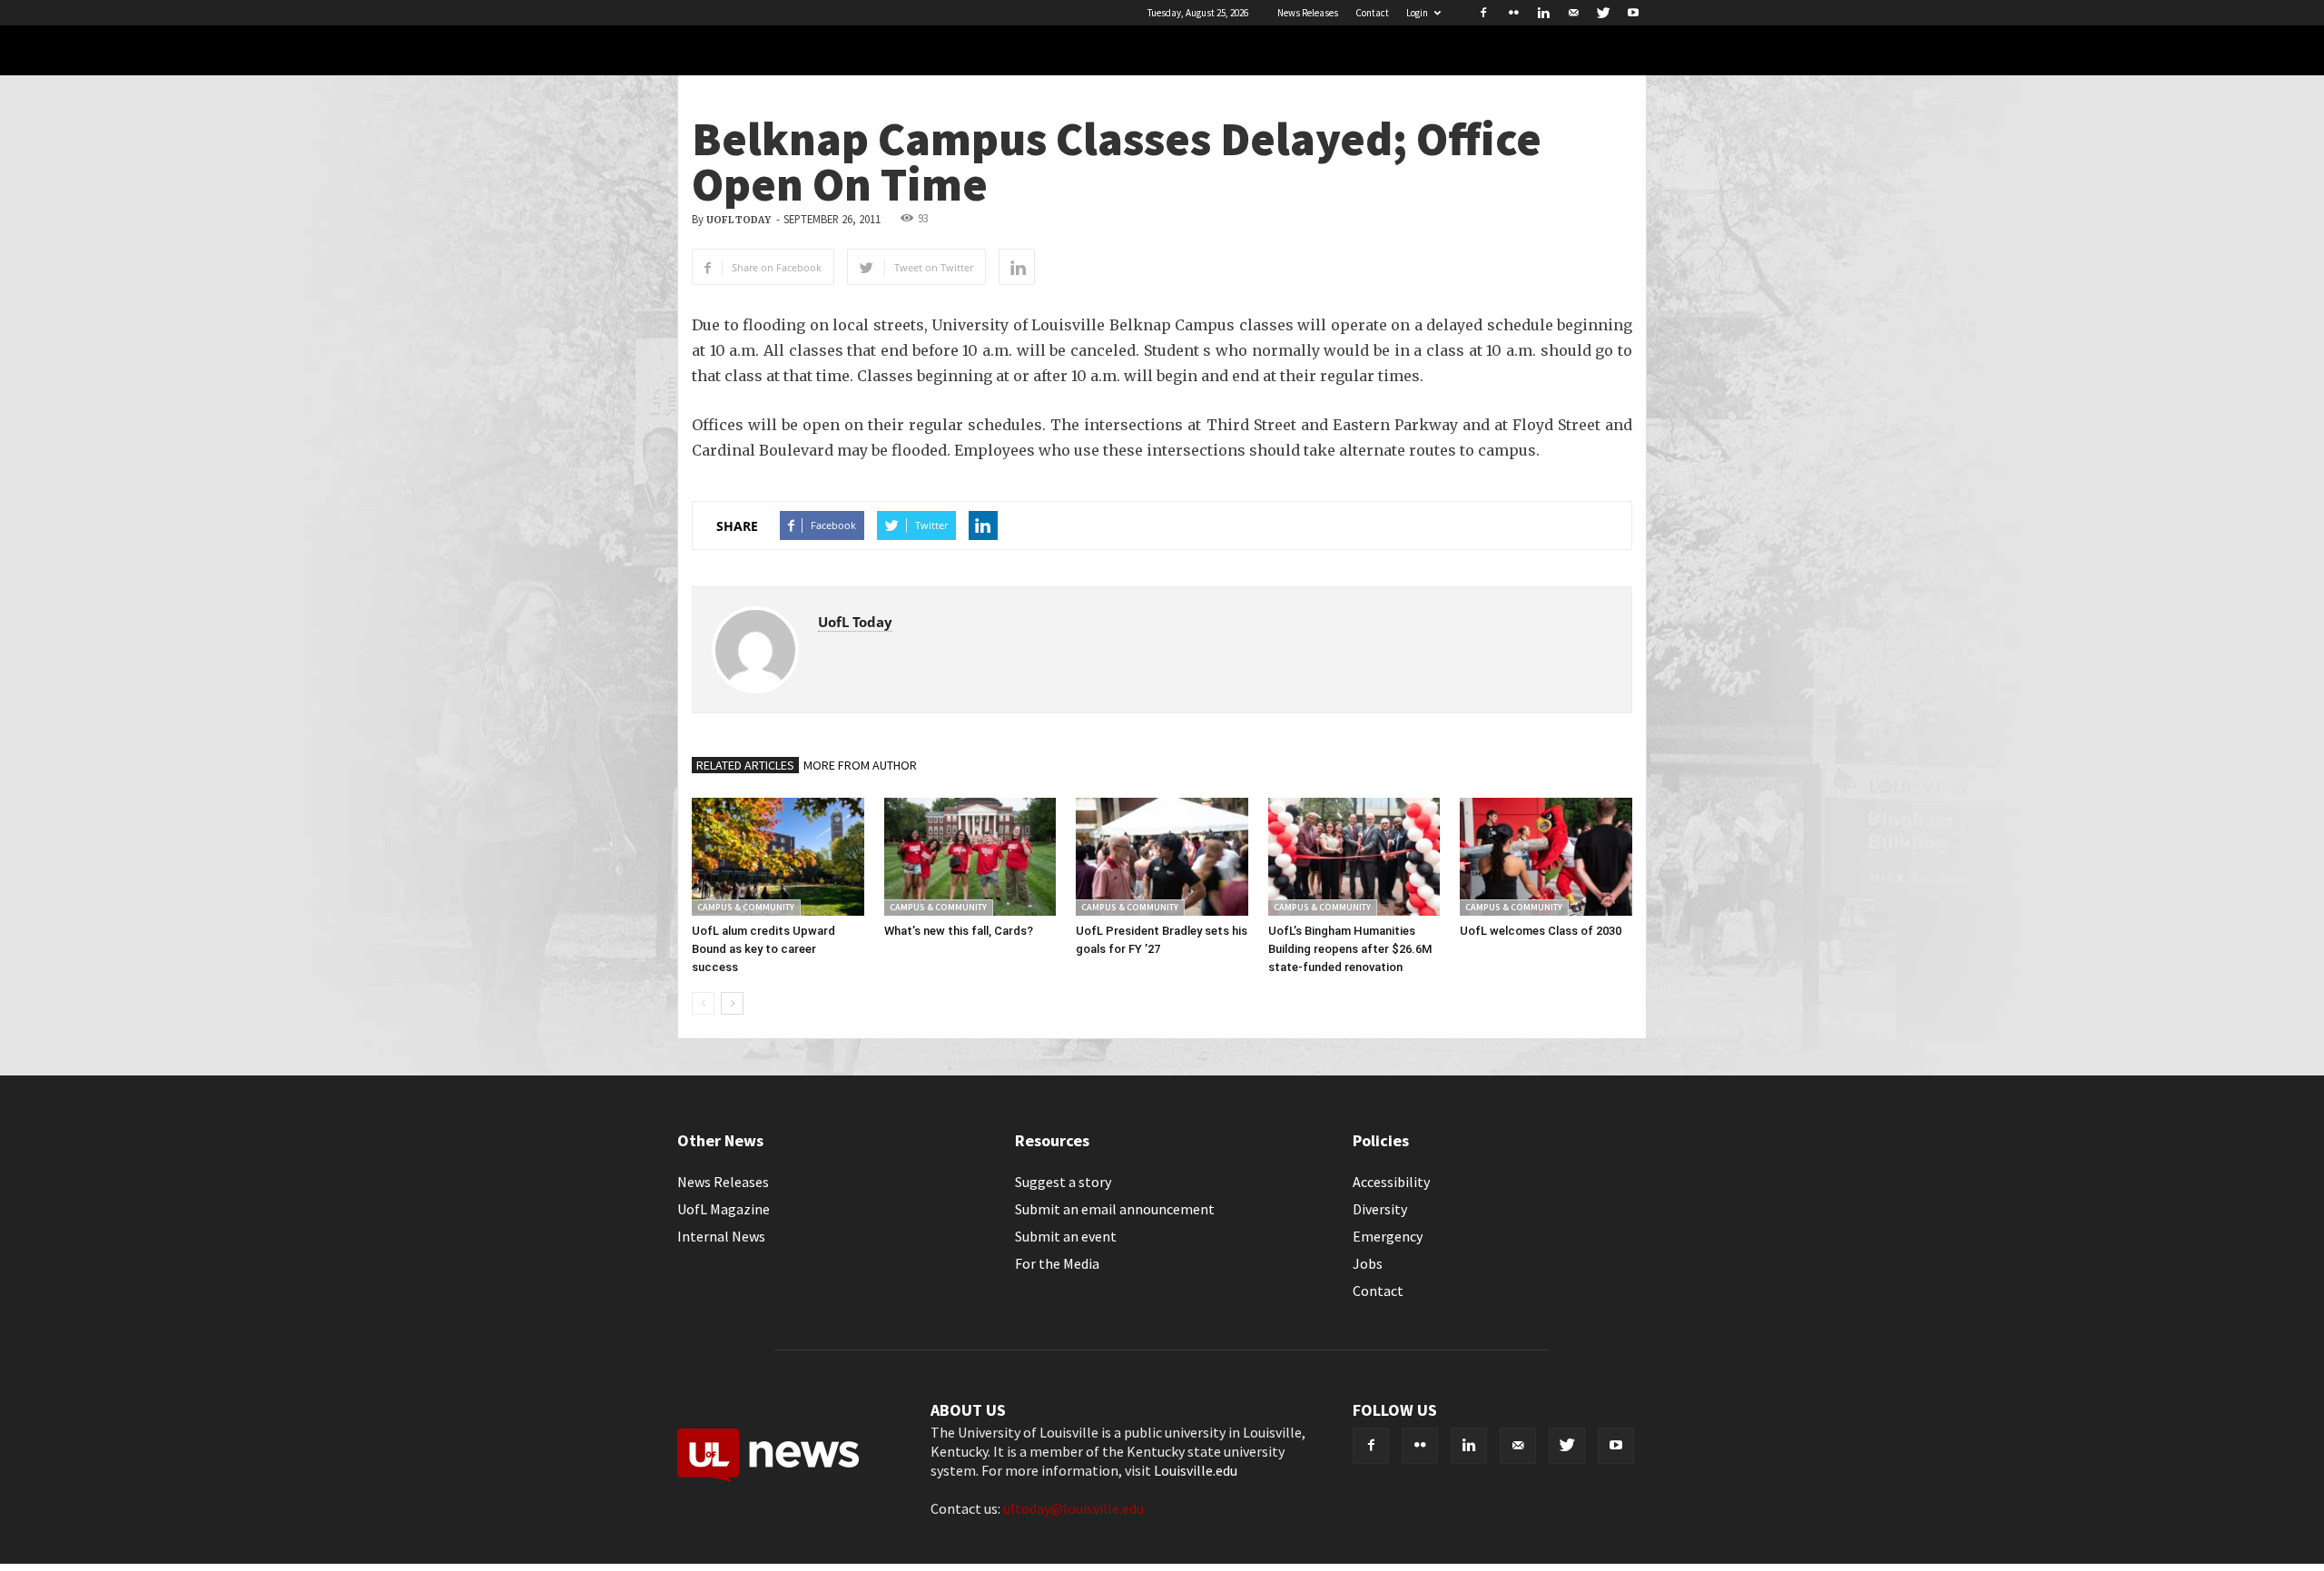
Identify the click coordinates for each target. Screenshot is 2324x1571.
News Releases (1308, 13)
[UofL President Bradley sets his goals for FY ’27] (1162, 857)
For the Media (1057, 1263)
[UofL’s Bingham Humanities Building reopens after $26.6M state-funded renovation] (1354, 857)
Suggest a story (1063, 1182)
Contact (1372, 13)
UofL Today (739, 220)
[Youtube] (1633, 13)
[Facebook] (1483, 13)
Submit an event (1066, 1236)
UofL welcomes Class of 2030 (1541, 931)
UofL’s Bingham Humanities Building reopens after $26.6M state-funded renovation (1350, 949)
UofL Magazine (724, 1209)
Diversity (1380, 1209)
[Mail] (1573, 13)
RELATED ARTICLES (745, 765)
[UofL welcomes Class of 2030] (1546, 857)
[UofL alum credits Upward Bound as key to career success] (778, 857)
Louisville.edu (1196, 1470)
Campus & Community (746, 907)
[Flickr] (1513, 13)
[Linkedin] (1543, 13)
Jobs (1368, 1263)
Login (1417, 13)
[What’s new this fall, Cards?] (970, 857)
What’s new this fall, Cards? (959, 931)
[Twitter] (1603, 13)
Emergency (1388, 1236)
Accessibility (1391, 1182)
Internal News (721, 1236)
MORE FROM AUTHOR (860, 765)
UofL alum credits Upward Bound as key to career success (763, 949)
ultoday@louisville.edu (1073, 1508)
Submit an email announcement (1115, 1209)
